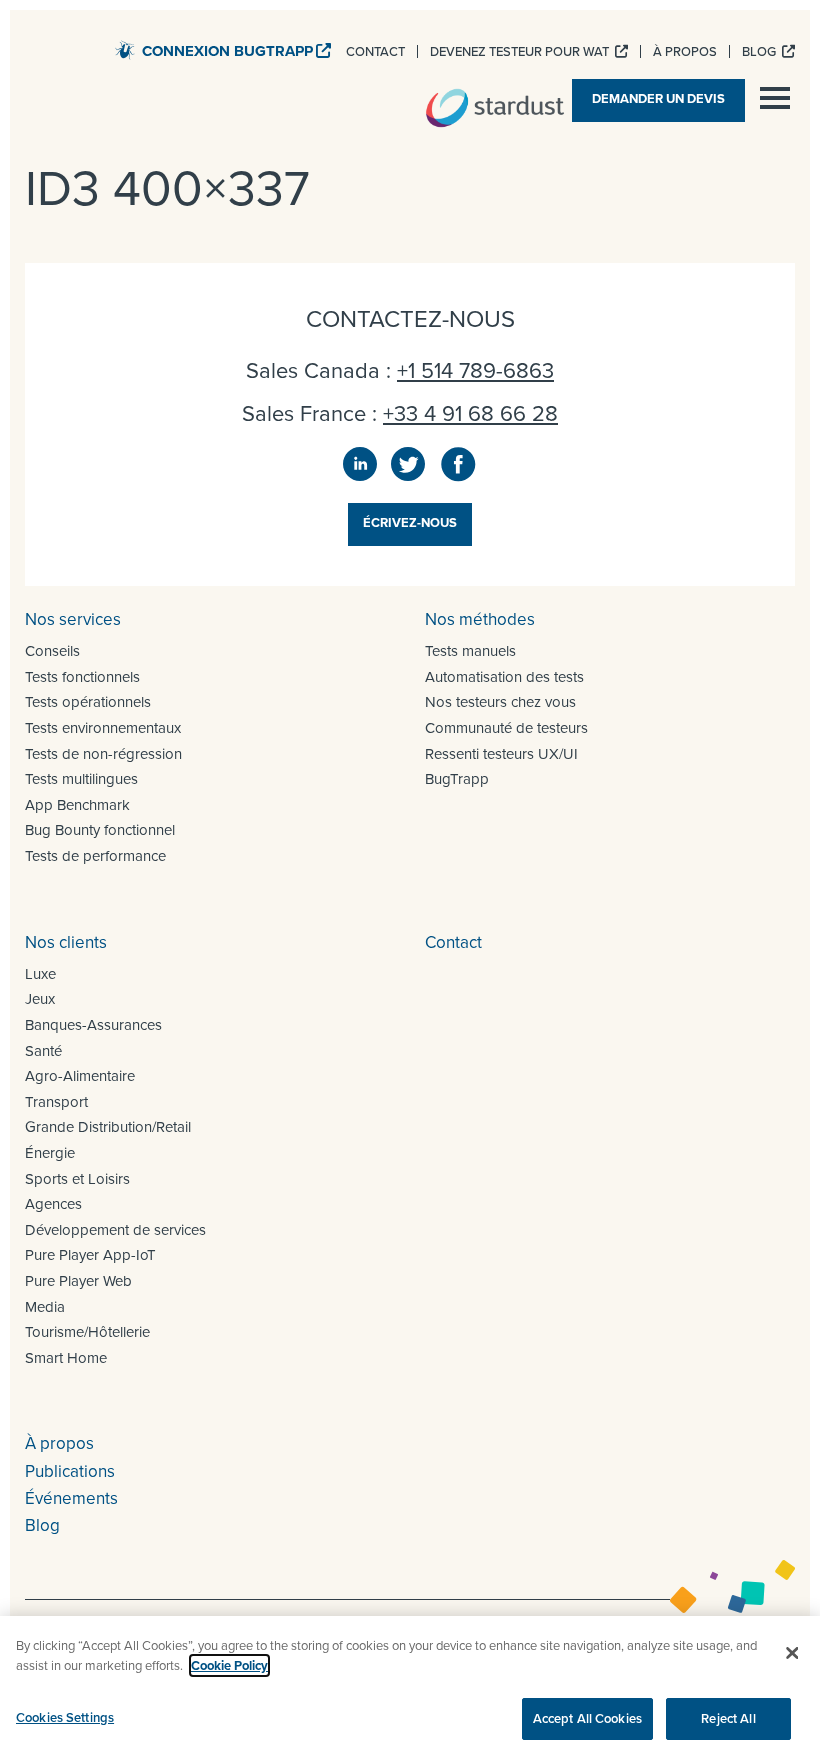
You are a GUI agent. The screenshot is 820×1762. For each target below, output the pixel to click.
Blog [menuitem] (760, 51)
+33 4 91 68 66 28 (470, 413)
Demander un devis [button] (658, 98)
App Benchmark (77, 805)
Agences (53, 1204)
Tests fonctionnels (82, 677)
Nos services (73, 619)
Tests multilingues (81, 779)
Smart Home (66, 1358)
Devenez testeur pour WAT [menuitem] (521, 51)
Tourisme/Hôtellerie (87, 1332)
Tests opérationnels (88, 702)
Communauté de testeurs (506, 728)
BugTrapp (457, 779)
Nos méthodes (480, 619)
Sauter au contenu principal (696, 24)
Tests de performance (95, 856)
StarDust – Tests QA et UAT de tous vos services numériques (495, 108)
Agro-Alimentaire (80, 1076)
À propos (59, 1443)
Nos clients (66, 942)
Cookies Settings (65, 1717)
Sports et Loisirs (77, 1179)
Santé (43, 1051)
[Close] (792, 1653)
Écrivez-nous (410, 522)
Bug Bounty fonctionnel (100, 830)
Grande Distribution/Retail (108, 1127)
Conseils (52, 651)
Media (45, 1307)
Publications (70, 1471)
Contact (453, 942)
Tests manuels (470, 651)
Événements (71, 1498)
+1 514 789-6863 (475, 370)
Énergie (50, 1153)
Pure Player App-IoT (90, 1255)
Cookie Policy (229, 1665)
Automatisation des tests (504, 677)
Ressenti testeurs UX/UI (501, 754)
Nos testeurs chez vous (500, 702)
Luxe (40, 974)
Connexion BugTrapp (227, 51)
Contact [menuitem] (375, 51)
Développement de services (115, 1230)
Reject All (728, 1718)
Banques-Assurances (93, 1025)
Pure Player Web (78, 1281)
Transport (56, 1102)
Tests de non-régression (103, 754)
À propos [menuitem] (685, 51)
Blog (42, 1525)
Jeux (40, 999)
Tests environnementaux (103, 728)
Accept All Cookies (587, 1718)
